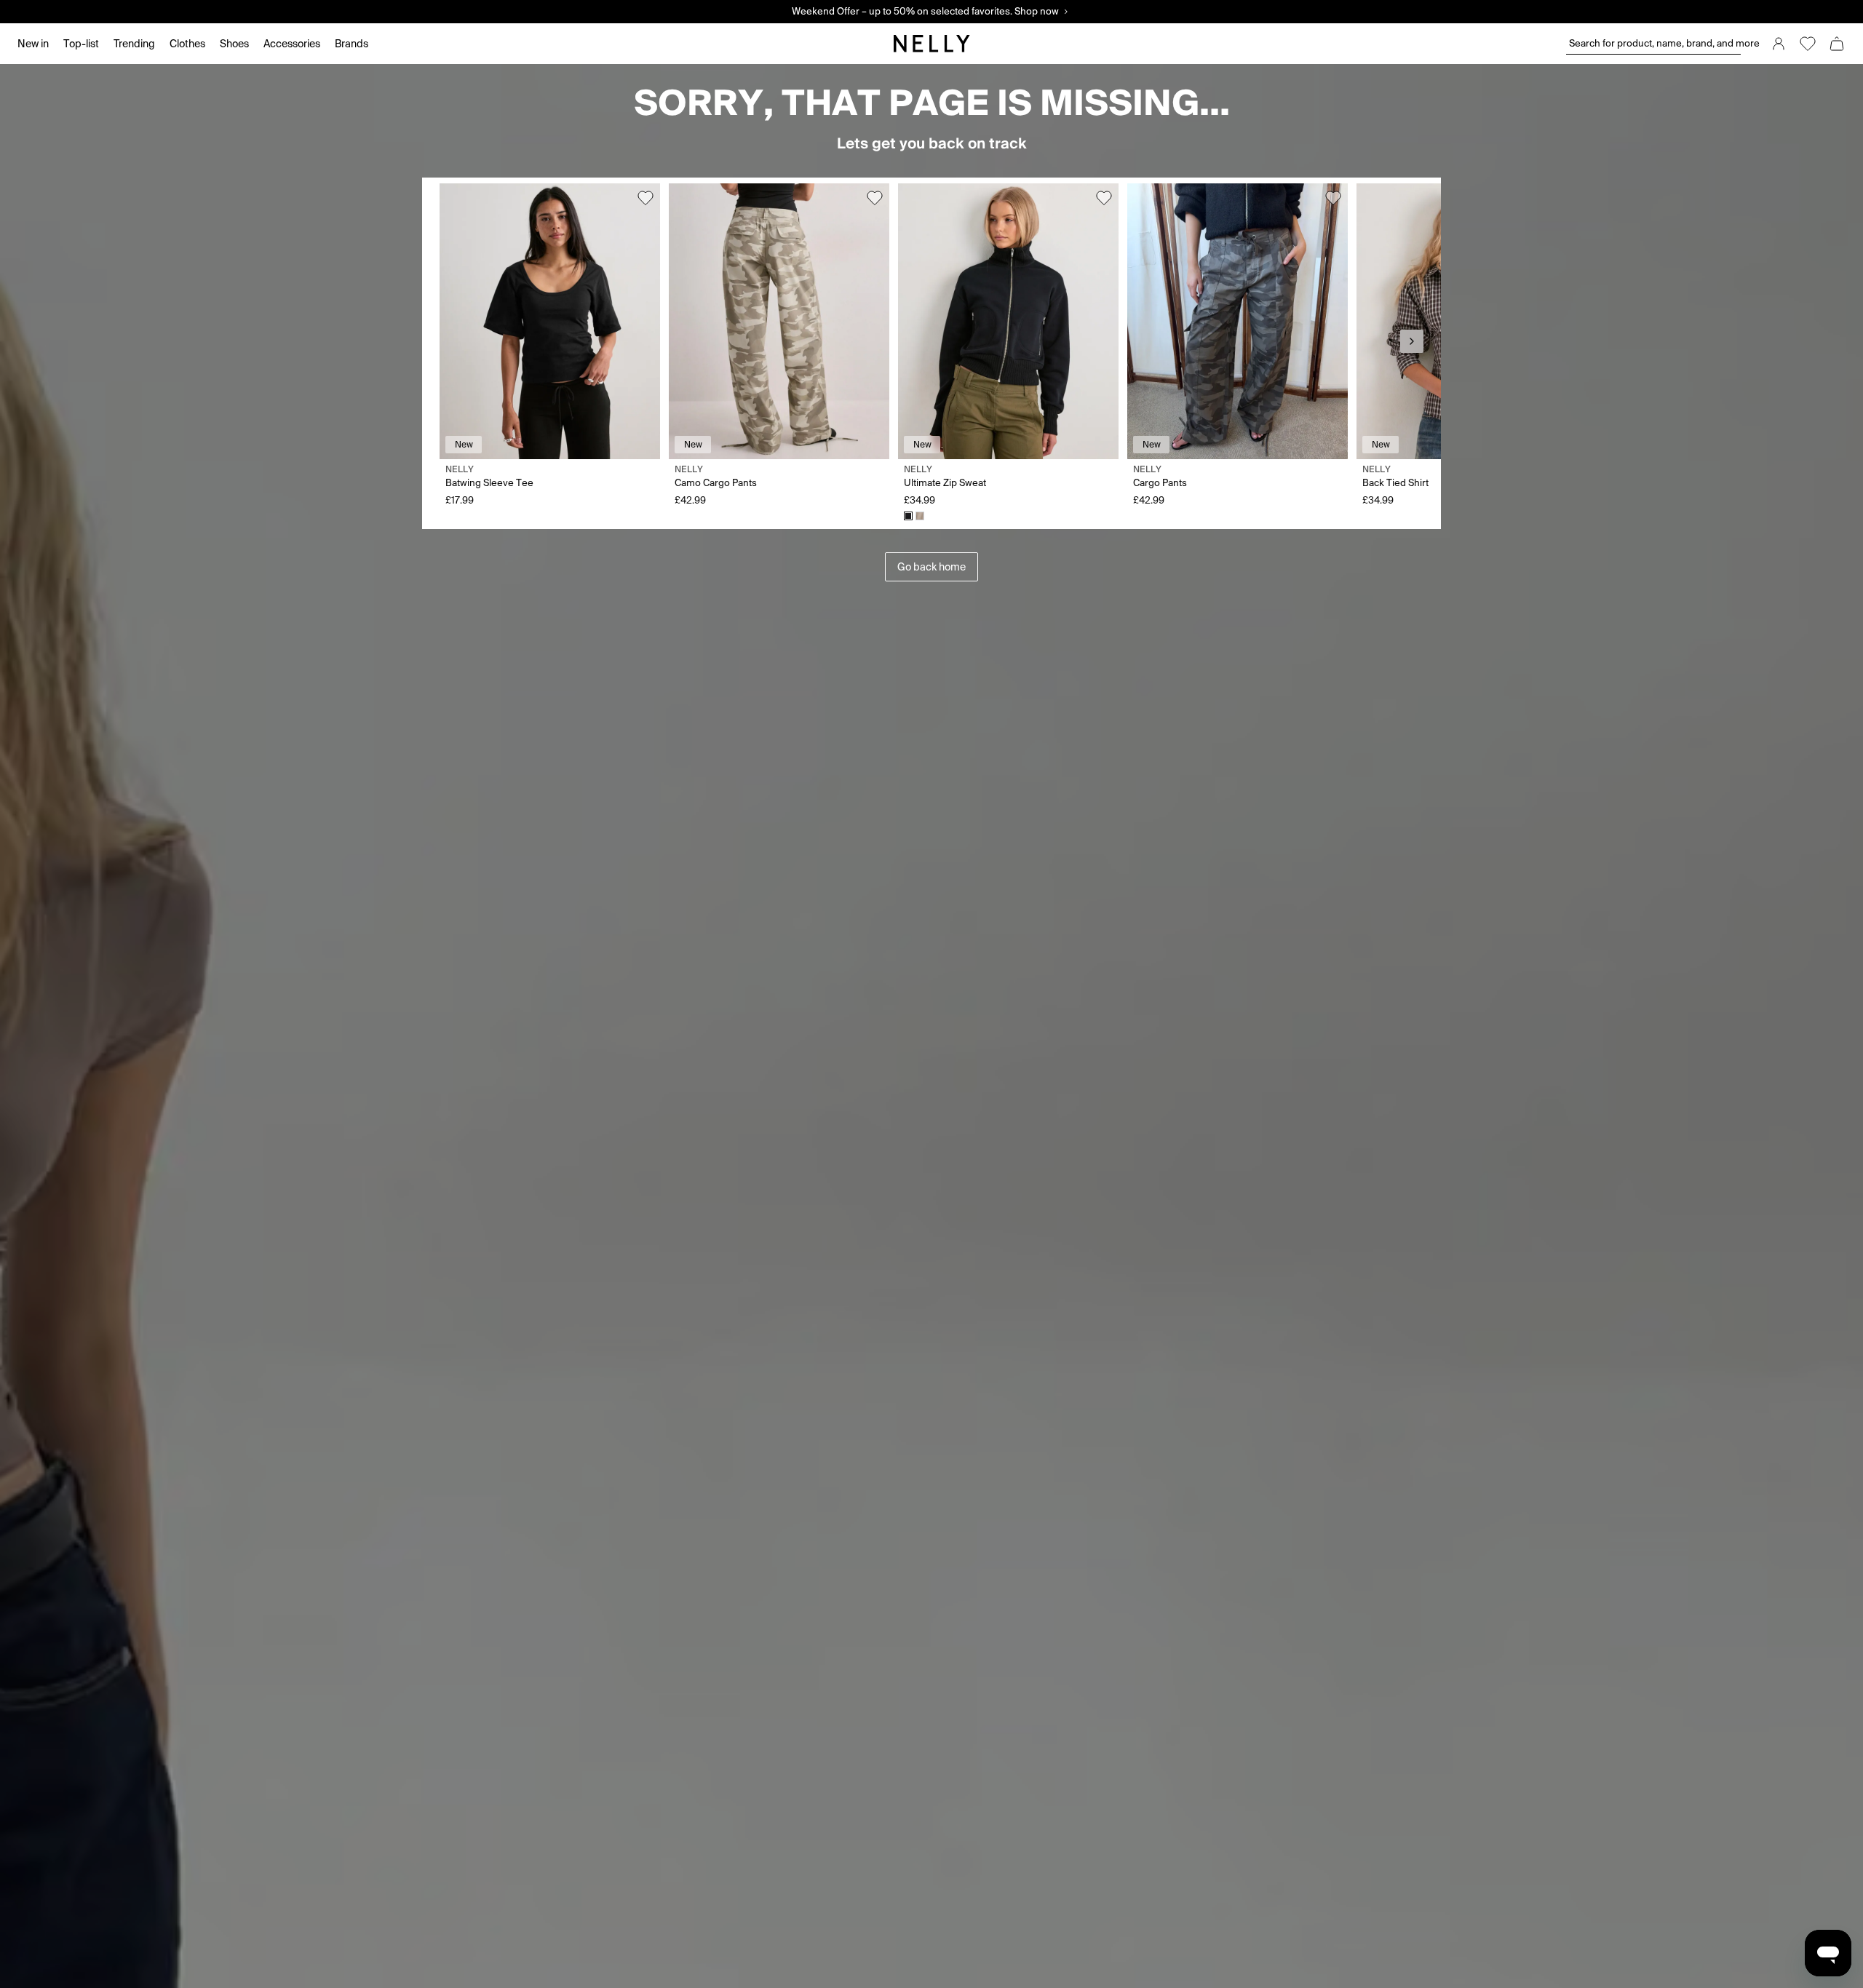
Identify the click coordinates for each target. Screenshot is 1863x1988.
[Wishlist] (1808, 44)
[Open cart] (1837, 44)
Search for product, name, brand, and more (1655, 43)
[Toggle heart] (646, 198)
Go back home (931, 567)
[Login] (1779, 44)
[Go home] (931, 44)
